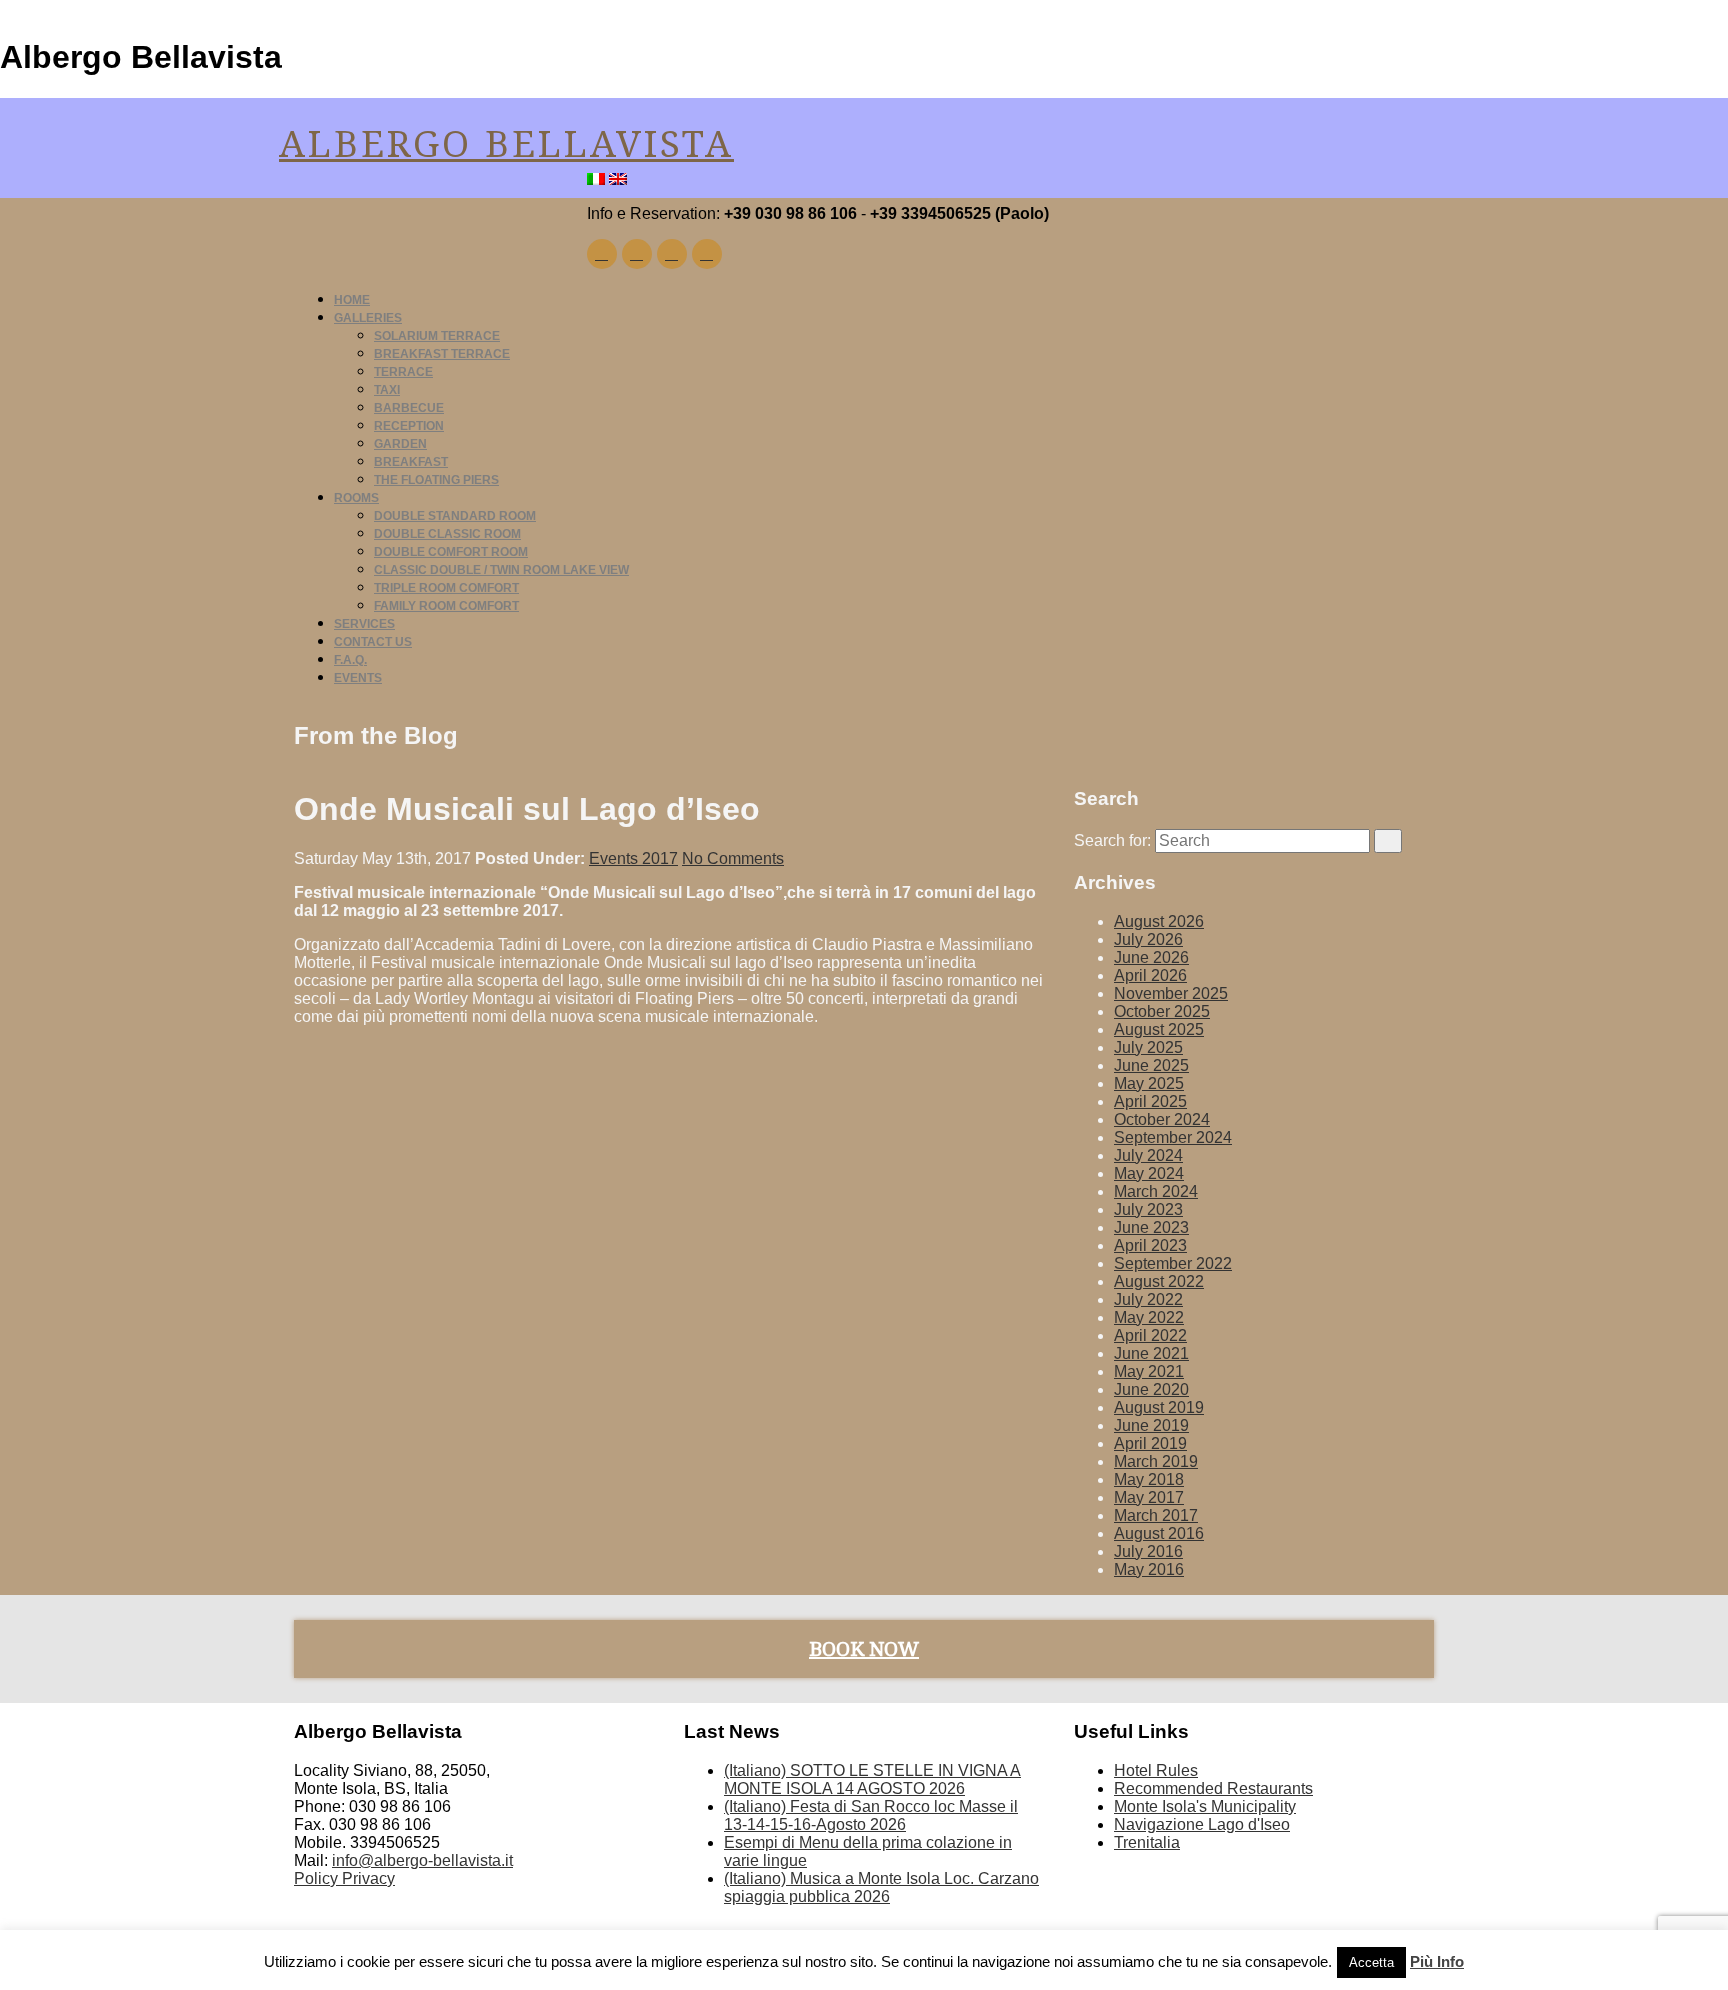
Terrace (403, 372)
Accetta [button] (1371, 1962)
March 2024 (1156, 1191)
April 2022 (1150, 1335)
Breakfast (411, 462)
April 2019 (1150, 1443)
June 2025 (1151, 1065)
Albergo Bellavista (506, 144)
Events (358, 678)
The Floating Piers (436, 480)
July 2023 (1148, 1209)
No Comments (733, 858)
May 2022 (1149, 1317)
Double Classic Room (447, 534)
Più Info (1437, 1961)
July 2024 (1148, 1155)
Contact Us (373, 642)
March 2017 (1156, 1515)
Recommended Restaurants (1213, 1788)
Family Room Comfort (446, 606)
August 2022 (1159, 1281)
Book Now (864, 1649)
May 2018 (1149, 1479)
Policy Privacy (344, 1878)
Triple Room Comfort (446, 588)
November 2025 (1171, 993)
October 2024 (1162, 1119)
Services (364, 624)
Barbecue (409, 408)
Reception (409, 426)
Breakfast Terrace (442, 354)
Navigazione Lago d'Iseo (1202, 1824)
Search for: (1112, 840)
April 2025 (1150, 1101)
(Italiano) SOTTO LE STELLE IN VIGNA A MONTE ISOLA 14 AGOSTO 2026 (872, 1779)
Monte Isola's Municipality (1205, 1806)
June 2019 (1151, 1425)
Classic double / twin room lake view (501, 570)
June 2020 (1151, 1389)
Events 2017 (633, 858)
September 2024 (1173, 1137)
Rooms (356, 498)
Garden (400, 444)
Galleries (368, 318)
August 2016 (1159, 1533)
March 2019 (1156, 1461)
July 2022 (1148, 1299)
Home (352, 300)
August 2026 (1159, 921)
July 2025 (1148, 1047)
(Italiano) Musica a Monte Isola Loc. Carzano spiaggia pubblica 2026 (881, 1887)
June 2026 (1151, 957)
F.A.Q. (350, 660)
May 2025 (1149, 1083)
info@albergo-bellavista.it (422, 1860)
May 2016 (1149, 1569)
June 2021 (1151, 1353)
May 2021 (1149, 1371)
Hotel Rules (1156, 1770)
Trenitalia (1147, 1842)
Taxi (387, 390)
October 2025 (1162, 1011)
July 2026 (1148, 939)
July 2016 (1148, 1551)
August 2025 (1159, 1029)
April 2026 (1150, 975)
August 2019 (1159, 1407)
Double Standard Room (455, 516)
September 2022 (1173, 1263)
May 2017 (1149, 1497)
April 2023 (1150, 1245)
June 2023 (1151, 1227)
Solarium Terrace (437, 336)
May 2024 (1149, 1173)
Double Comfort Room (451, 552)
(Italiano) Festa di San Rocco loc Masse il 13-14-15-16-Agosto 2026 (871, 1815)
